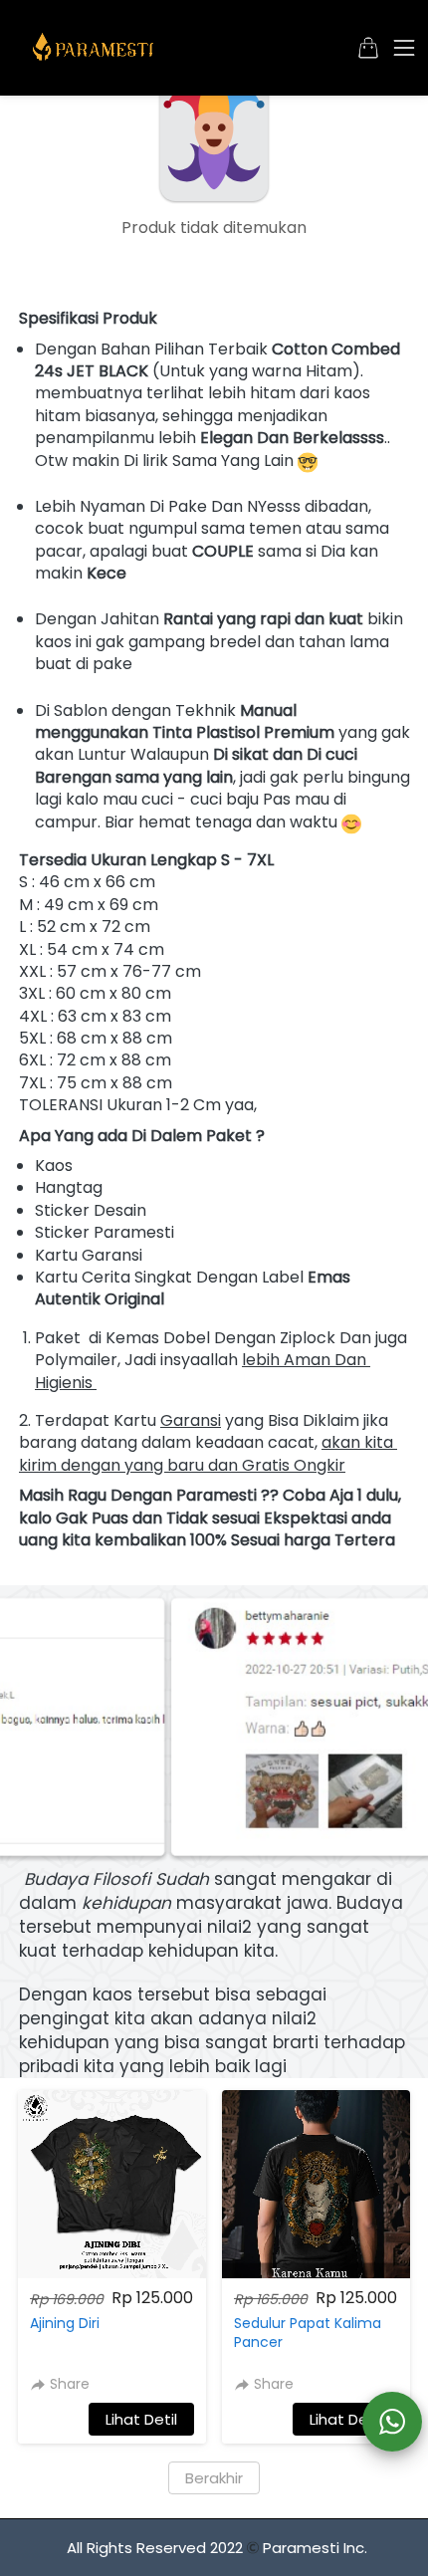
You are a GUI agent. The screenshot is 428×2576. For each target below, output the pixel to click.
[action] (392, 2422)
